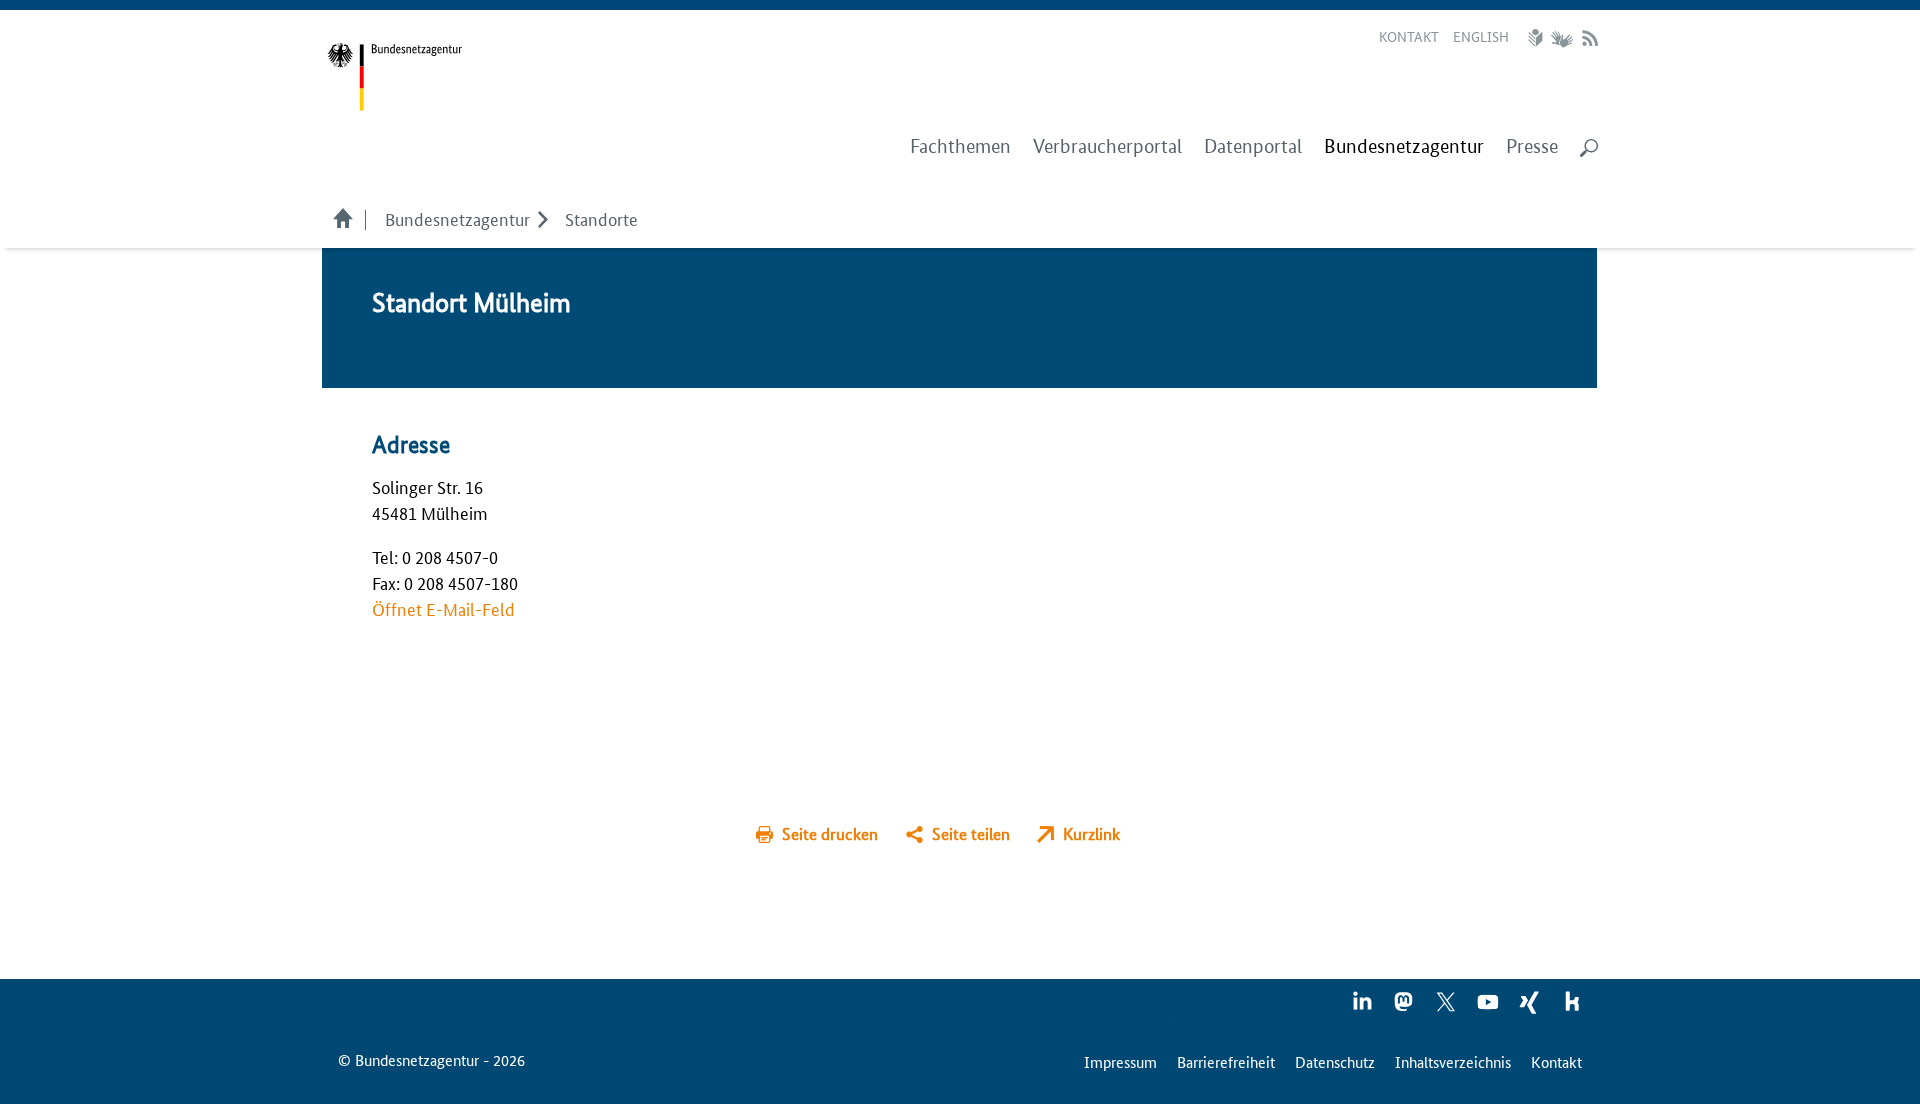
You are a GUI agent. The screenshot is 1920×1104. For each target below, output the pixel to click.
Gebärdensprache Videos (1561, 38)
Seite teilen (971, 833)
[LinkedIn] (1363, 1008)
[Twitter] (1447, 1008)
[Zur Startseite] (394, 77)
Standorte (601, 218)
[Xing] (1531, 1008)
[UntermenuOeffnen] (542, 218)
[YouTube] (1489, 1008)
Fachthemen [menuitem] (960, 146)
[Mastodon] (1405, 1008)
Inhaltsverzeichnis (1453, 1061)
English (1481, 36)
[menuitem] (1404, 147)
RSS (1590, 38)
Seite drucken (830, 833)
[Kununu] (1572, 1008)
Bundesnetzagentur (457, 218)
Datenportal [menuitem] (1253, 146)
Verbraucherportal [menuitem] (1107, 146)
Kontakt (1409, 36)
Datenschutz (1335, 1061)
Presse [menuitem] (1532, 146)
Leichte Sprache (1538, 38)
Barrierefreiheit (1226, 1061)
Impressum (1120, 1061)
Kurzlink (1091, 833)
